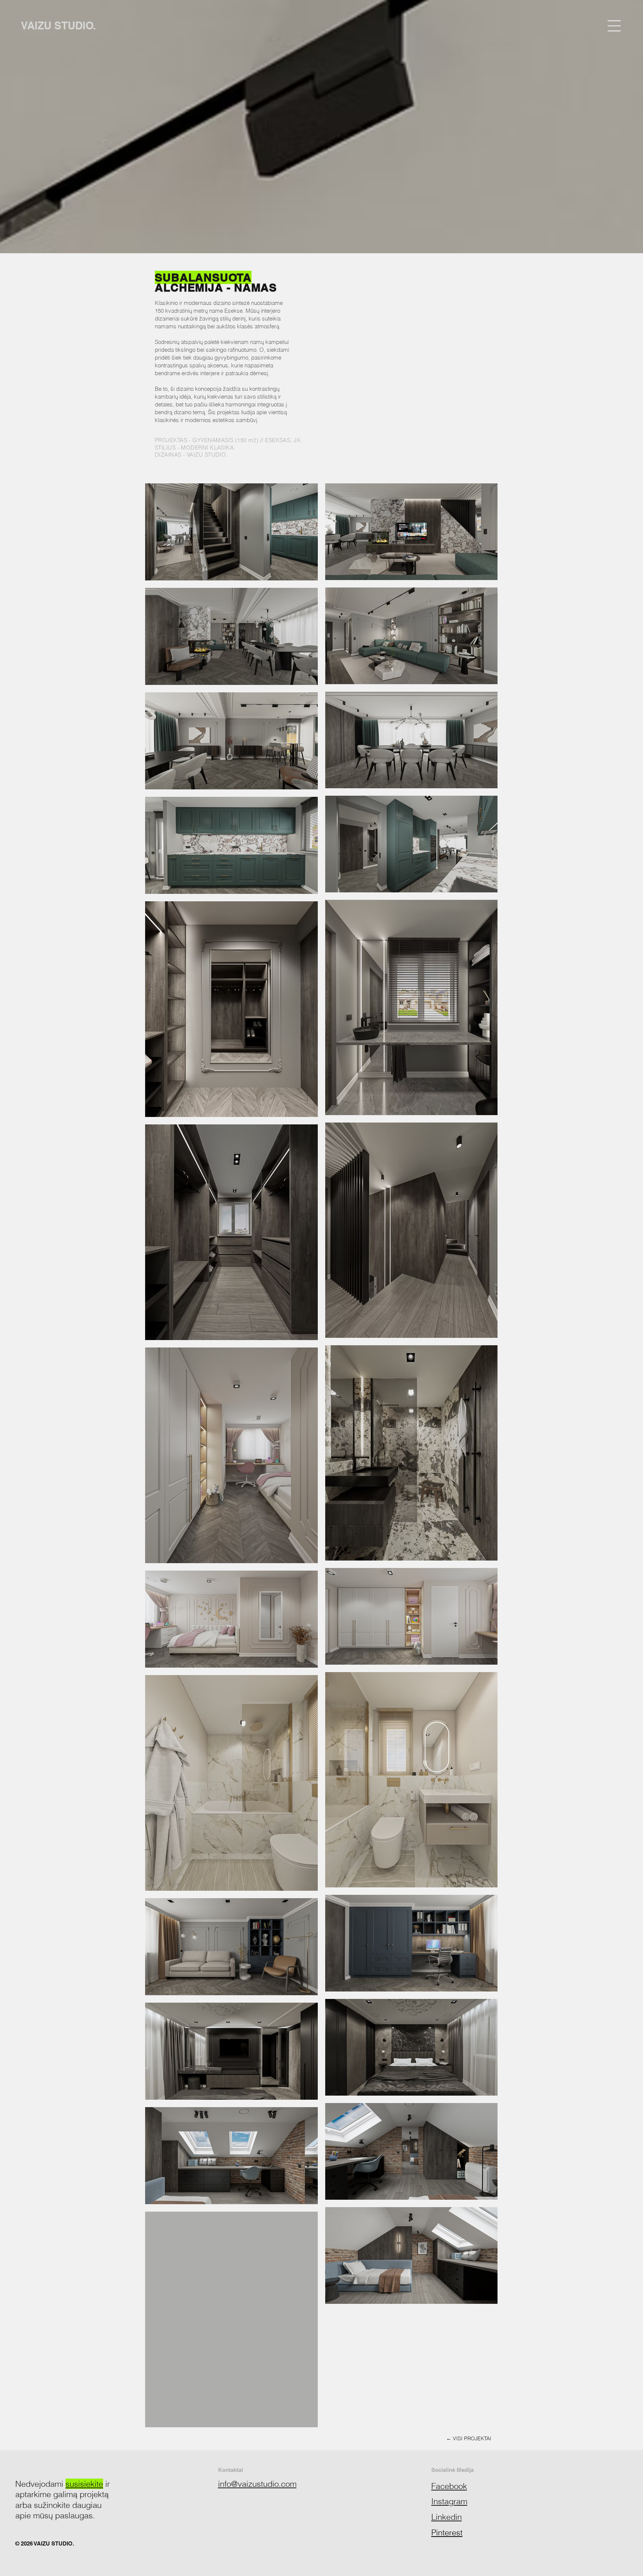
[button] (614, 26)
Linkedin (447, 2517)
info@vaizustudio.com (257, 2484)
